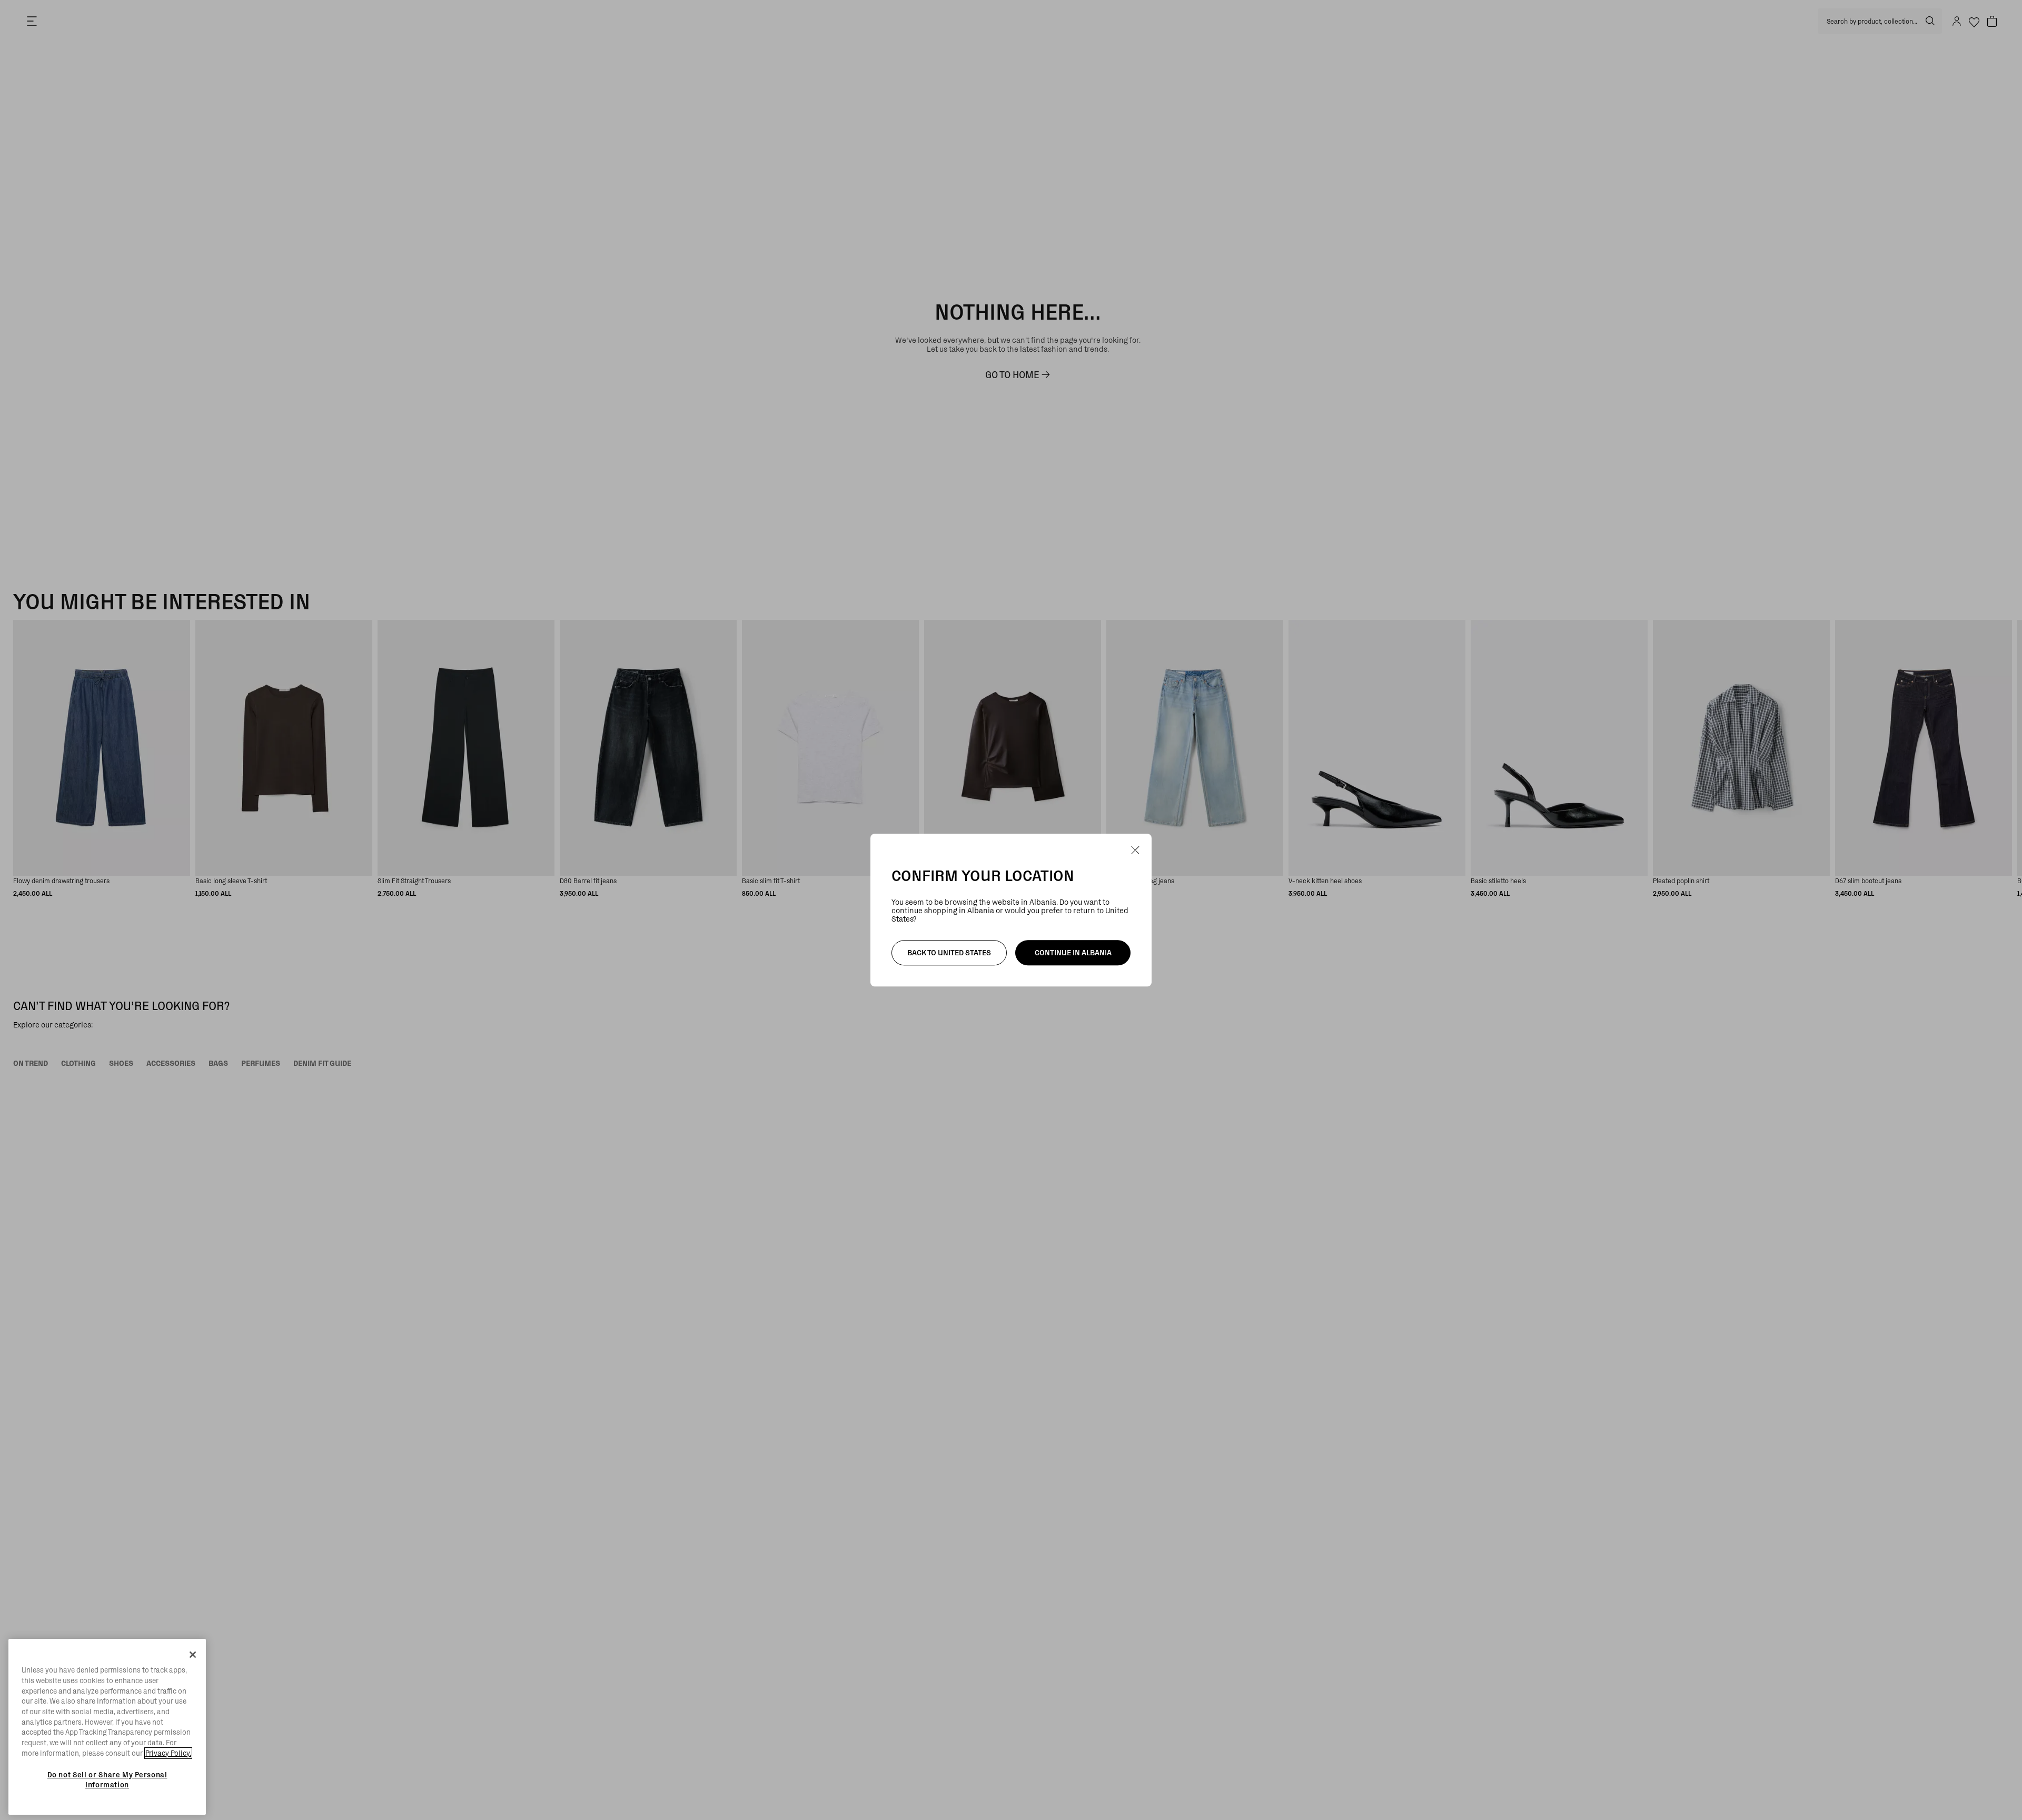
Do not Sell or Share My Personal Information (107, 1779)
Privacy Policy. (168, 1753)
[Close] (193, 1655)
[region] (107, 1727)
